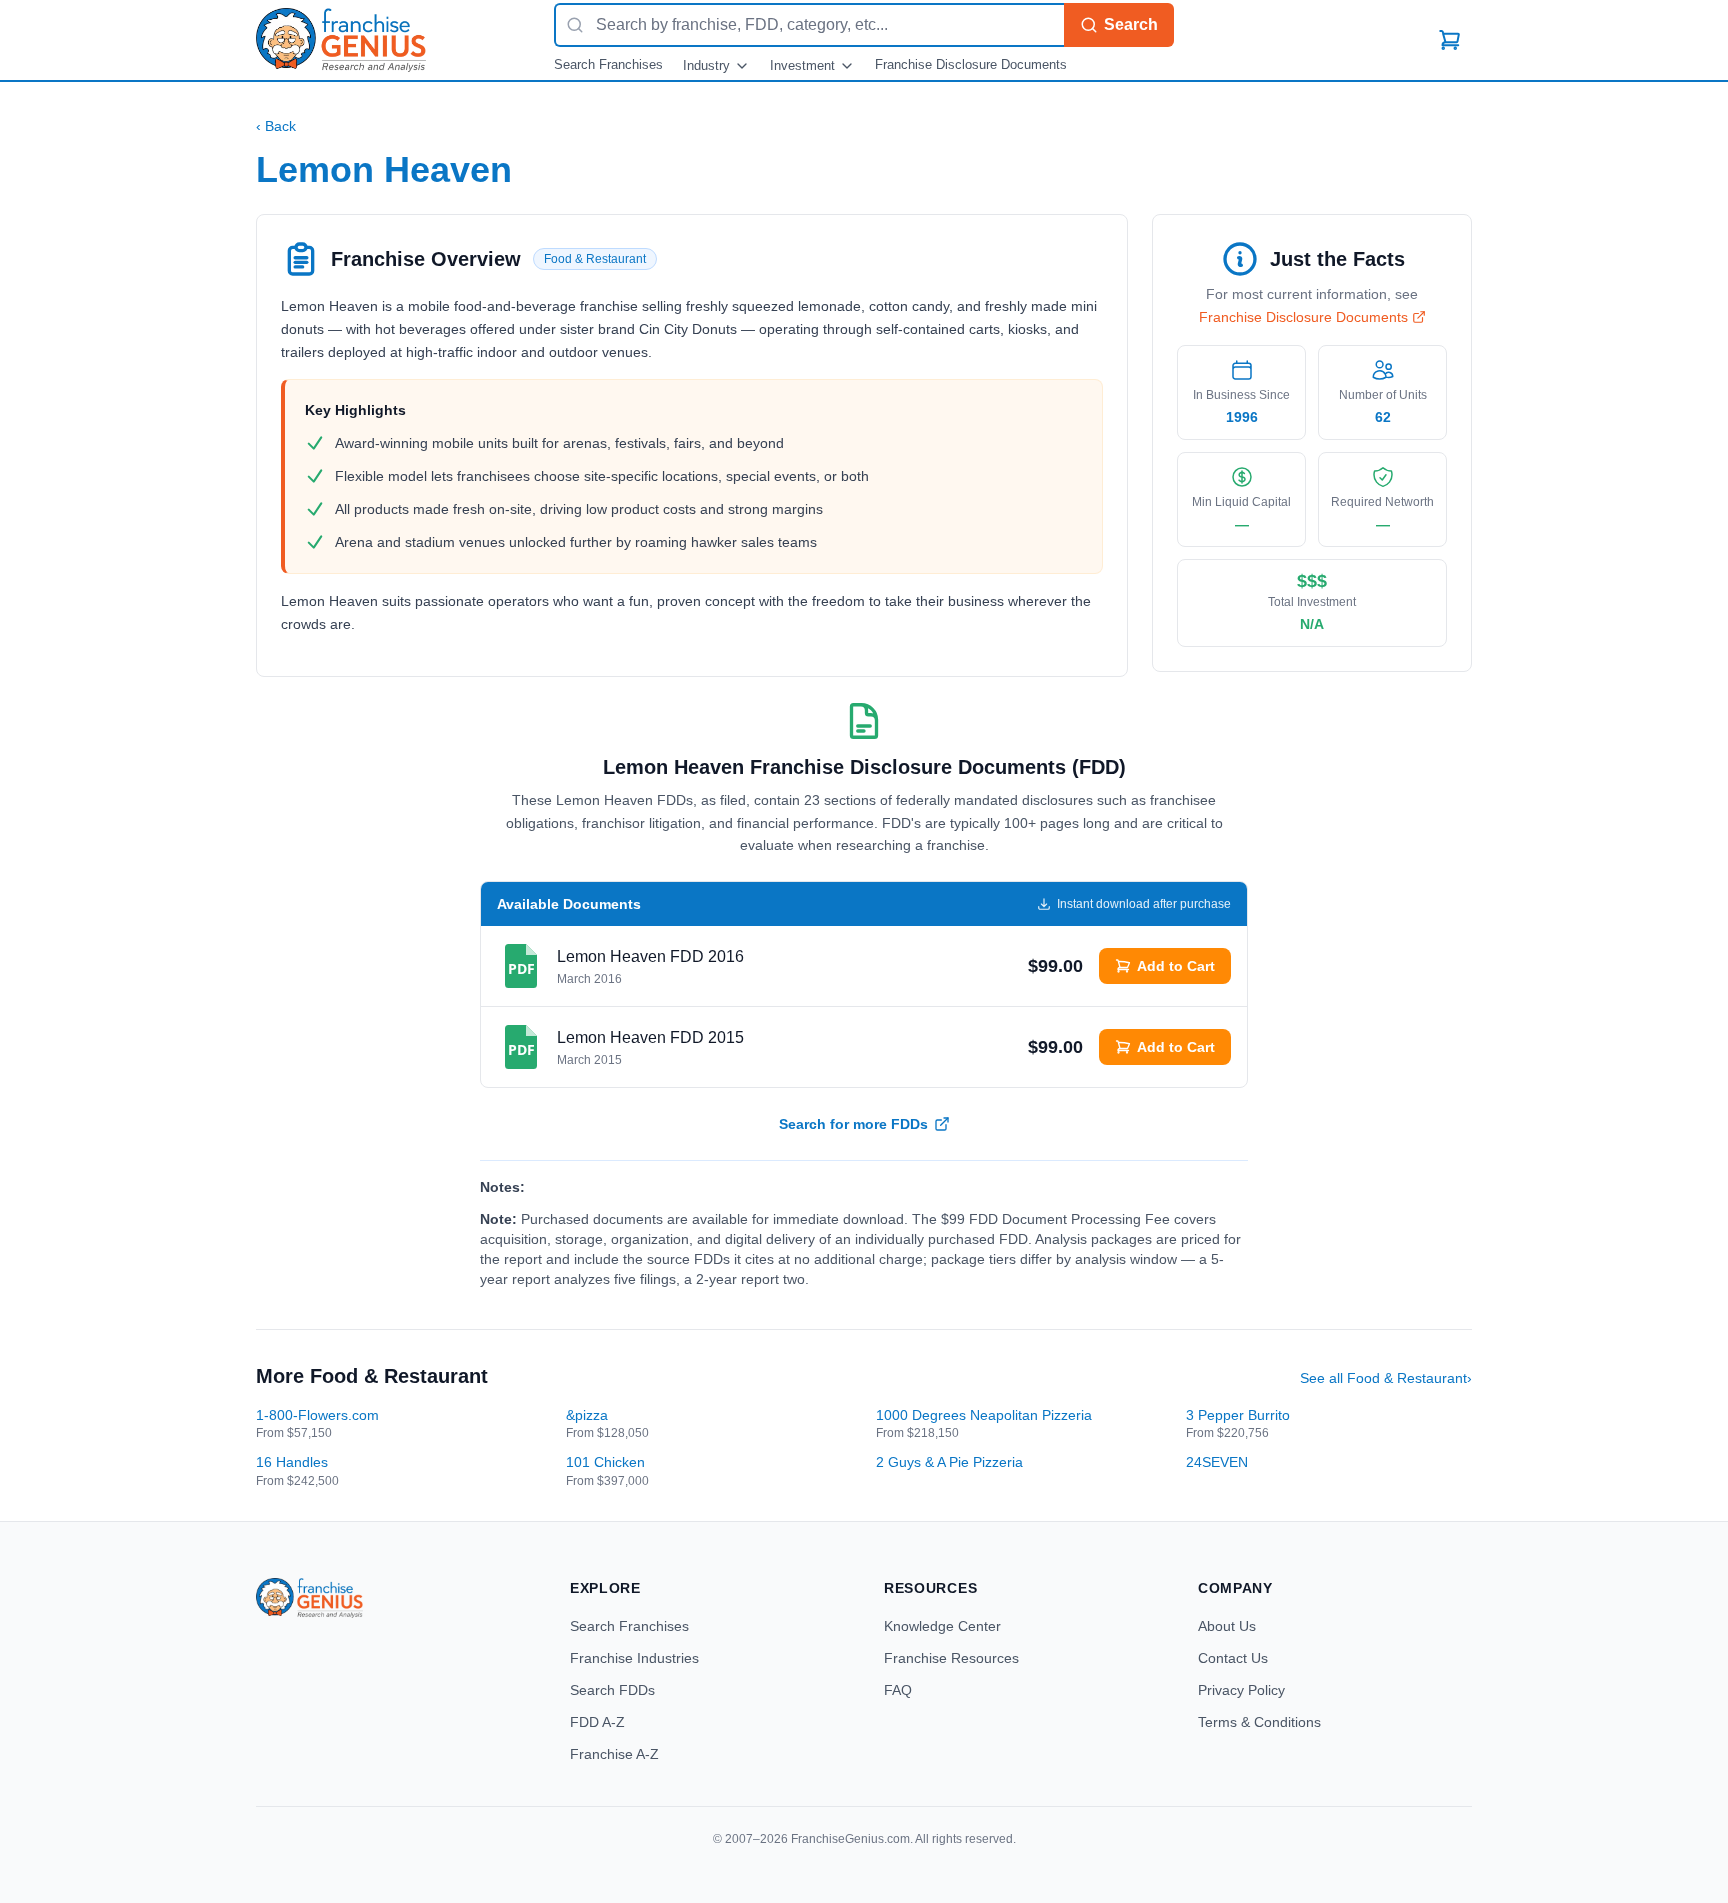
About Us (1227, 1626)
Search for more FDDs (853, 1124)
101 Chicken (605, 1462)
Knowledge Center (942, 1626)
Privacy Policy (1241, 1690)
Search (1131, 24)
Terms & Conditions (1259, 1722)
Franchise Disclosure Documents (971, 64)
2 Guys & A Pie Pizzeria (949, 1462)
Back (276, 126)
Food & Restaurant (595, 259)
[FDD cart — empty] (1450, 40)
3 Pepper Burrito (1238, 1415)
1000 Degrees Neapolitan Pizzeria (984, 1415)
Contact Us (1233, 1658)
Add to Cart (1176, 966)
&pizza (587, 1415)
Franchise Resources (951, 1658)
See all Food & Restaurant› (1386, 1378)
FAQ (898, 1690)
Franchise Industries (634, 1658)
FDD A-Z (597, 1722)
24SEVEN (1217, 1462)
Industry (706, 65)
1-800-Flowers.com (317, 1415)
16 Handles (292, 1462)
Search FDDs (612, 1690)
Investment (802, 65)
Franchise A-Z (614, 1754)
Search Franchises (608, 64)
